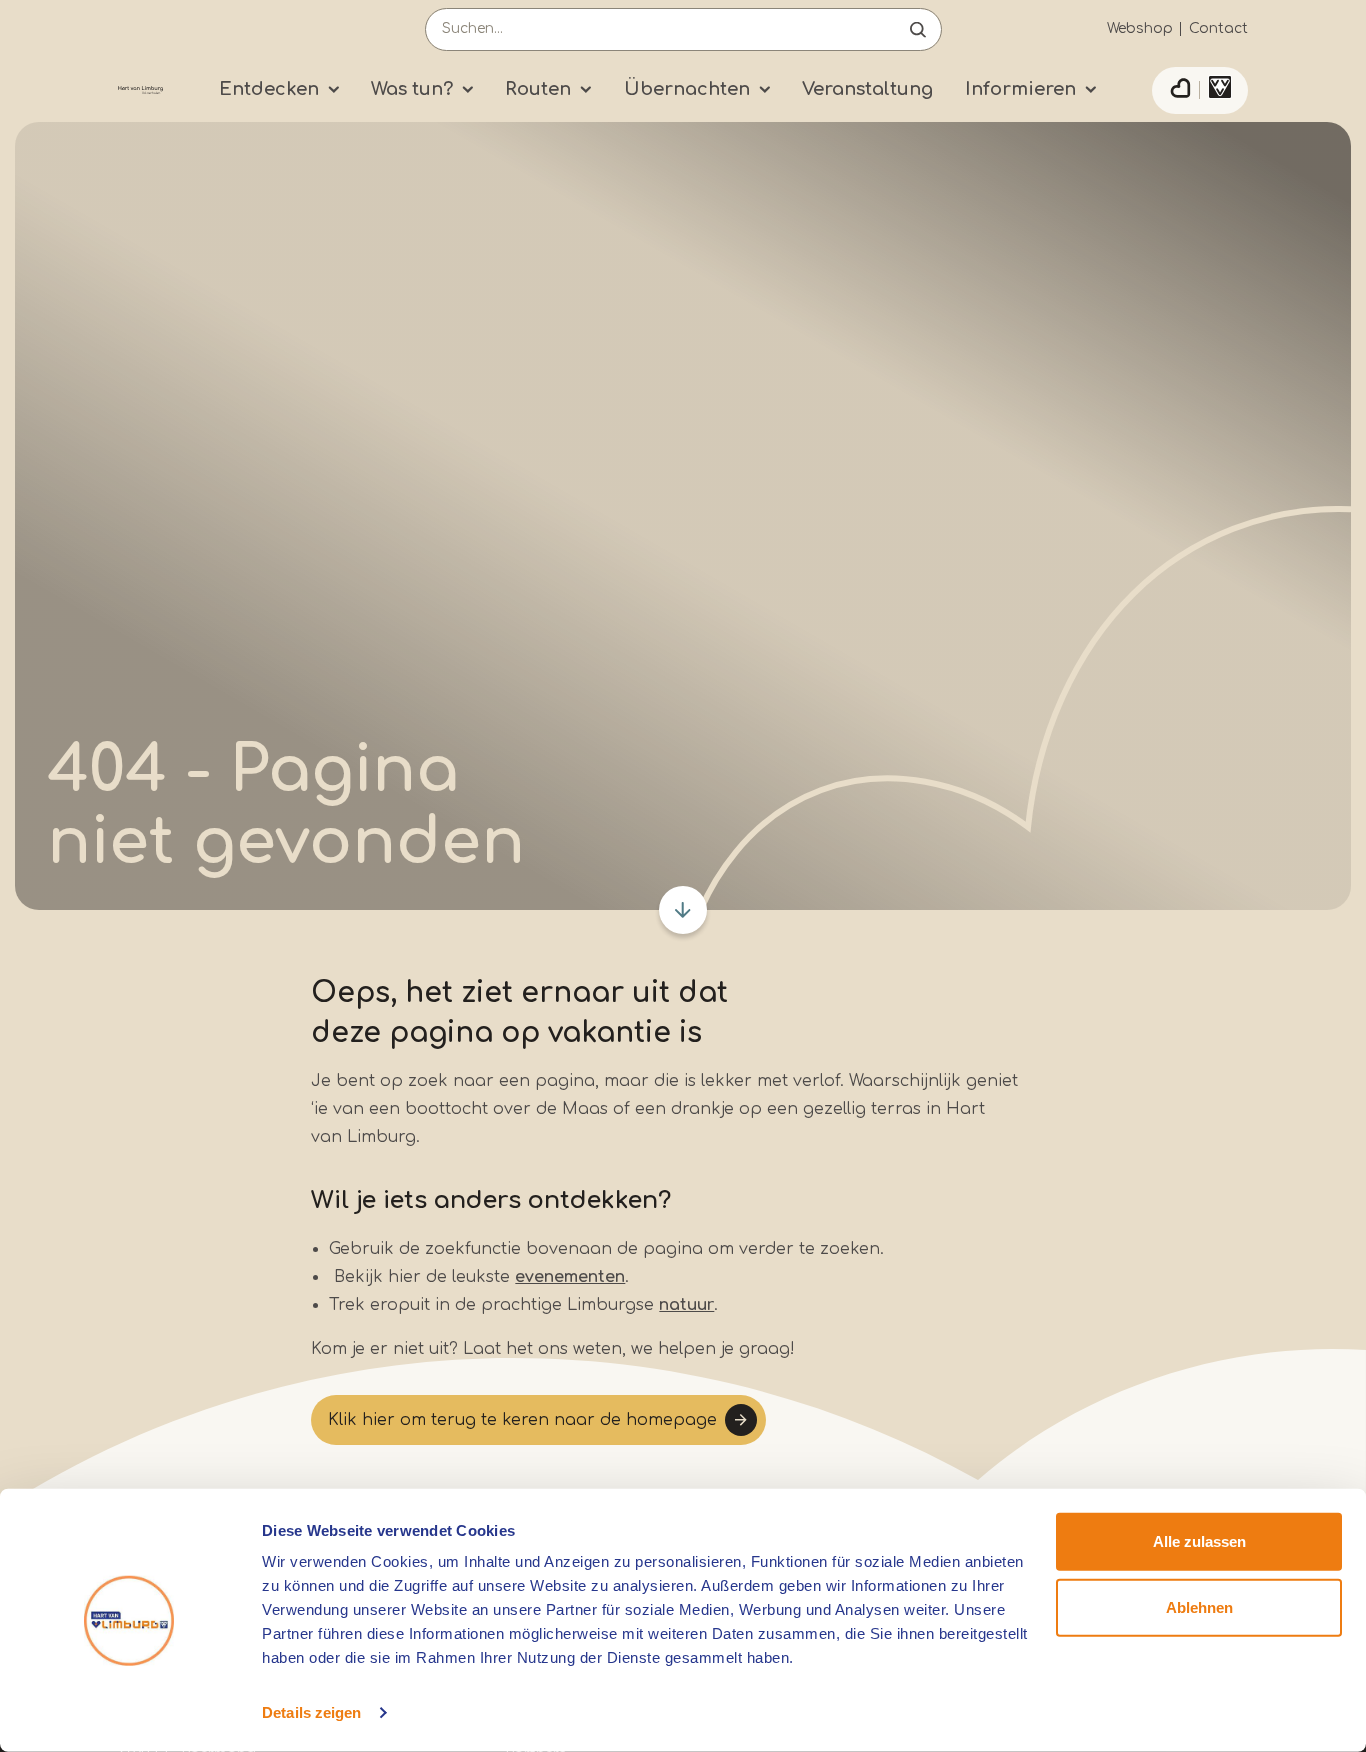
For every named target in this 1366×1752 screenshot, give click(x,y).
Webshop (1140, 28)
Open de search (918, 29)
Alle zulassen (1199, 1541)
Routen (538, 89)
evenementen (570, 1277)
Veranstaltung (867, 89)
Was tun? (412, 89)
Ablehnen (1199, 1606)
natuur (686, 1305)
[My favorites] (1180, 91)
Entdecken (269, 89)
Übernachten (687, 89)
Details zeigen (311, 1712)
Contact (1218, 28)
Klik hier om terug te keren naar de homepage (522, 1420)
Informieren (1020, 89)
